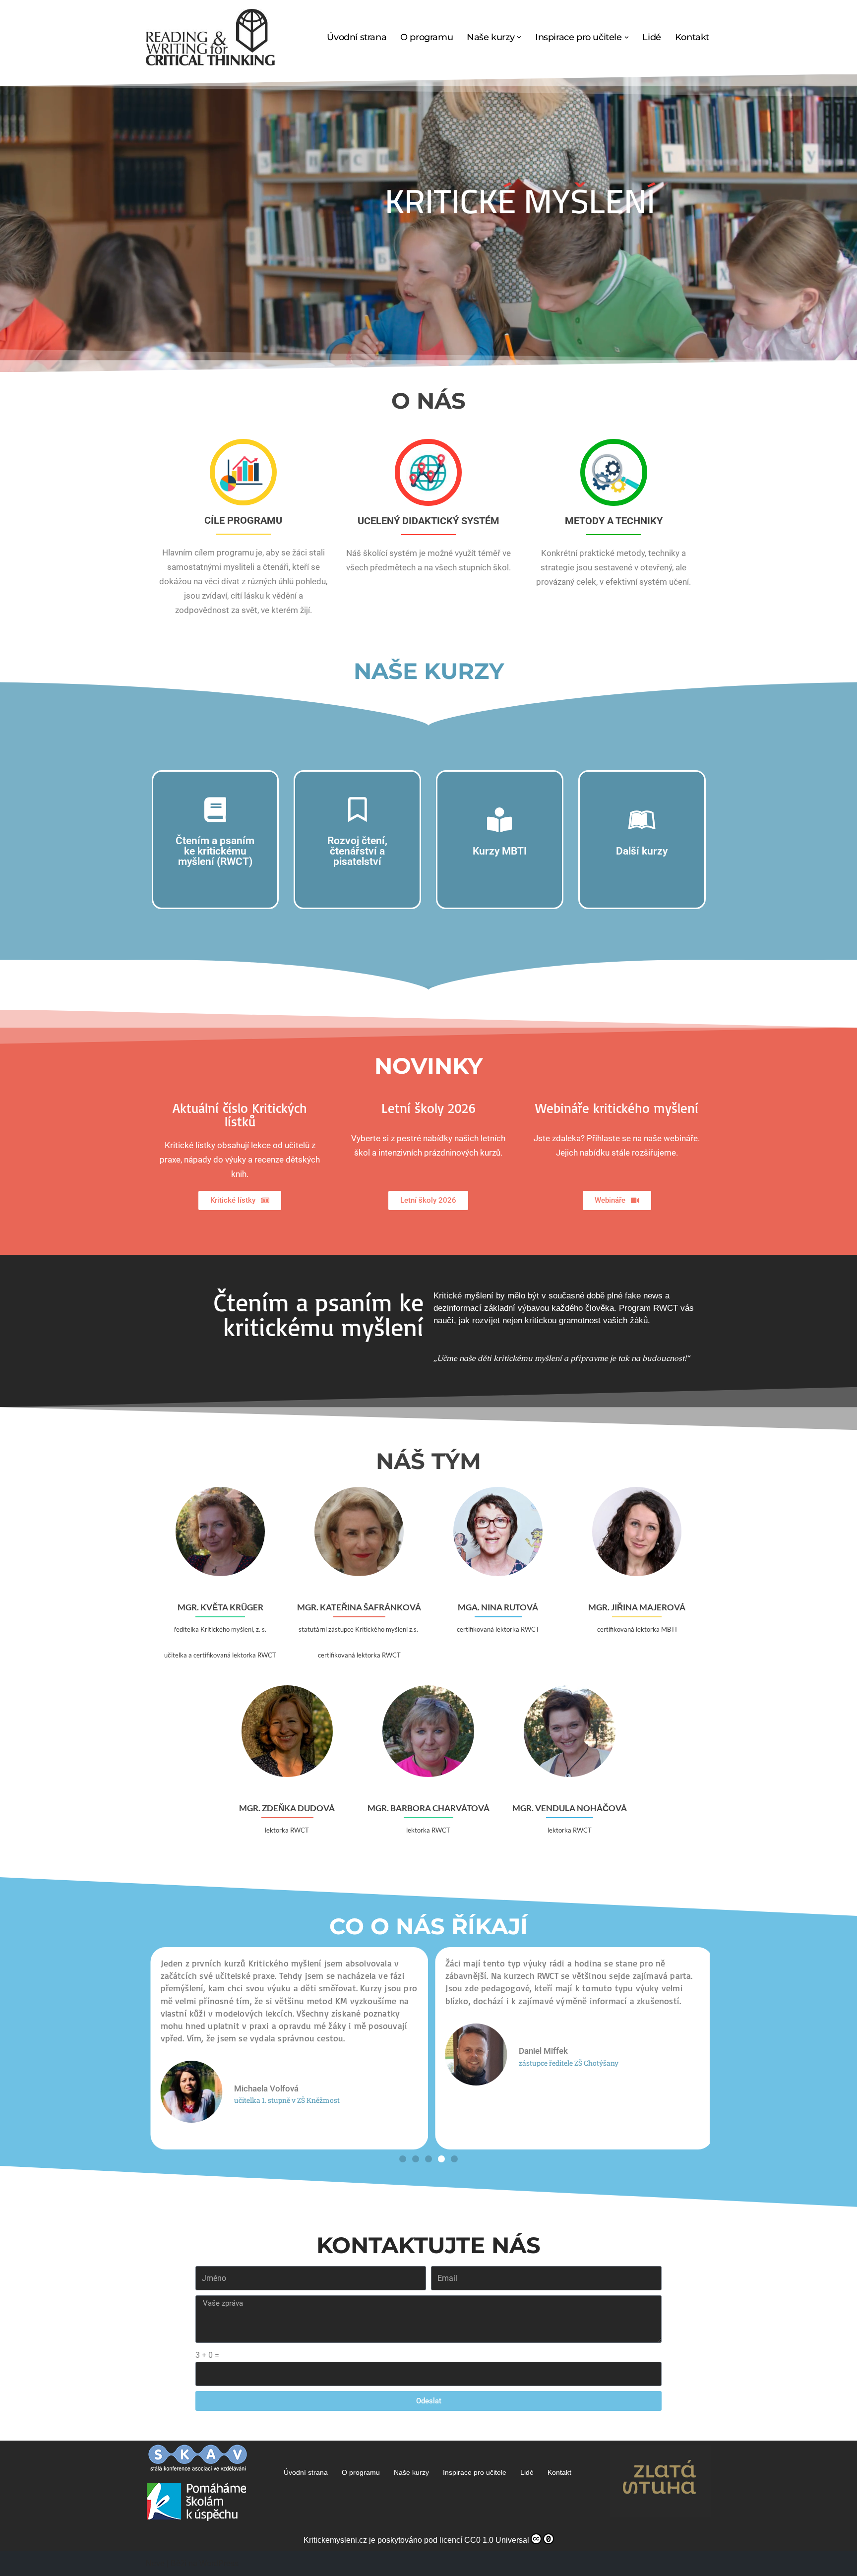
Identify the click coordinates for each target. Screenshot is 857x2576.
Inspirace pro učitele (475, 2472)
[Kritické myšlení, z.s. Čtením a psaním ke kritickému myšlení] (210, 37)
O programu (427, 37)
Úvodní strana (357, 37)
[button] (519, 37)
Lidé (651, 37)
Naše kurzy (411, 2472)
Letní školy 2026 (428, 1108)
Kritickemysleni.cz (335, 2540)
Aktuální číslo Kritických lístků (240, 1115)
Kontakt (692, 37)
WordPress (219, 2563)
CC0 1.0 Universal (497, 2540)
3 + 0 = (207, 2355)
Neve (155, 2563)
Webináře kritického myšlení (617, 1108)
